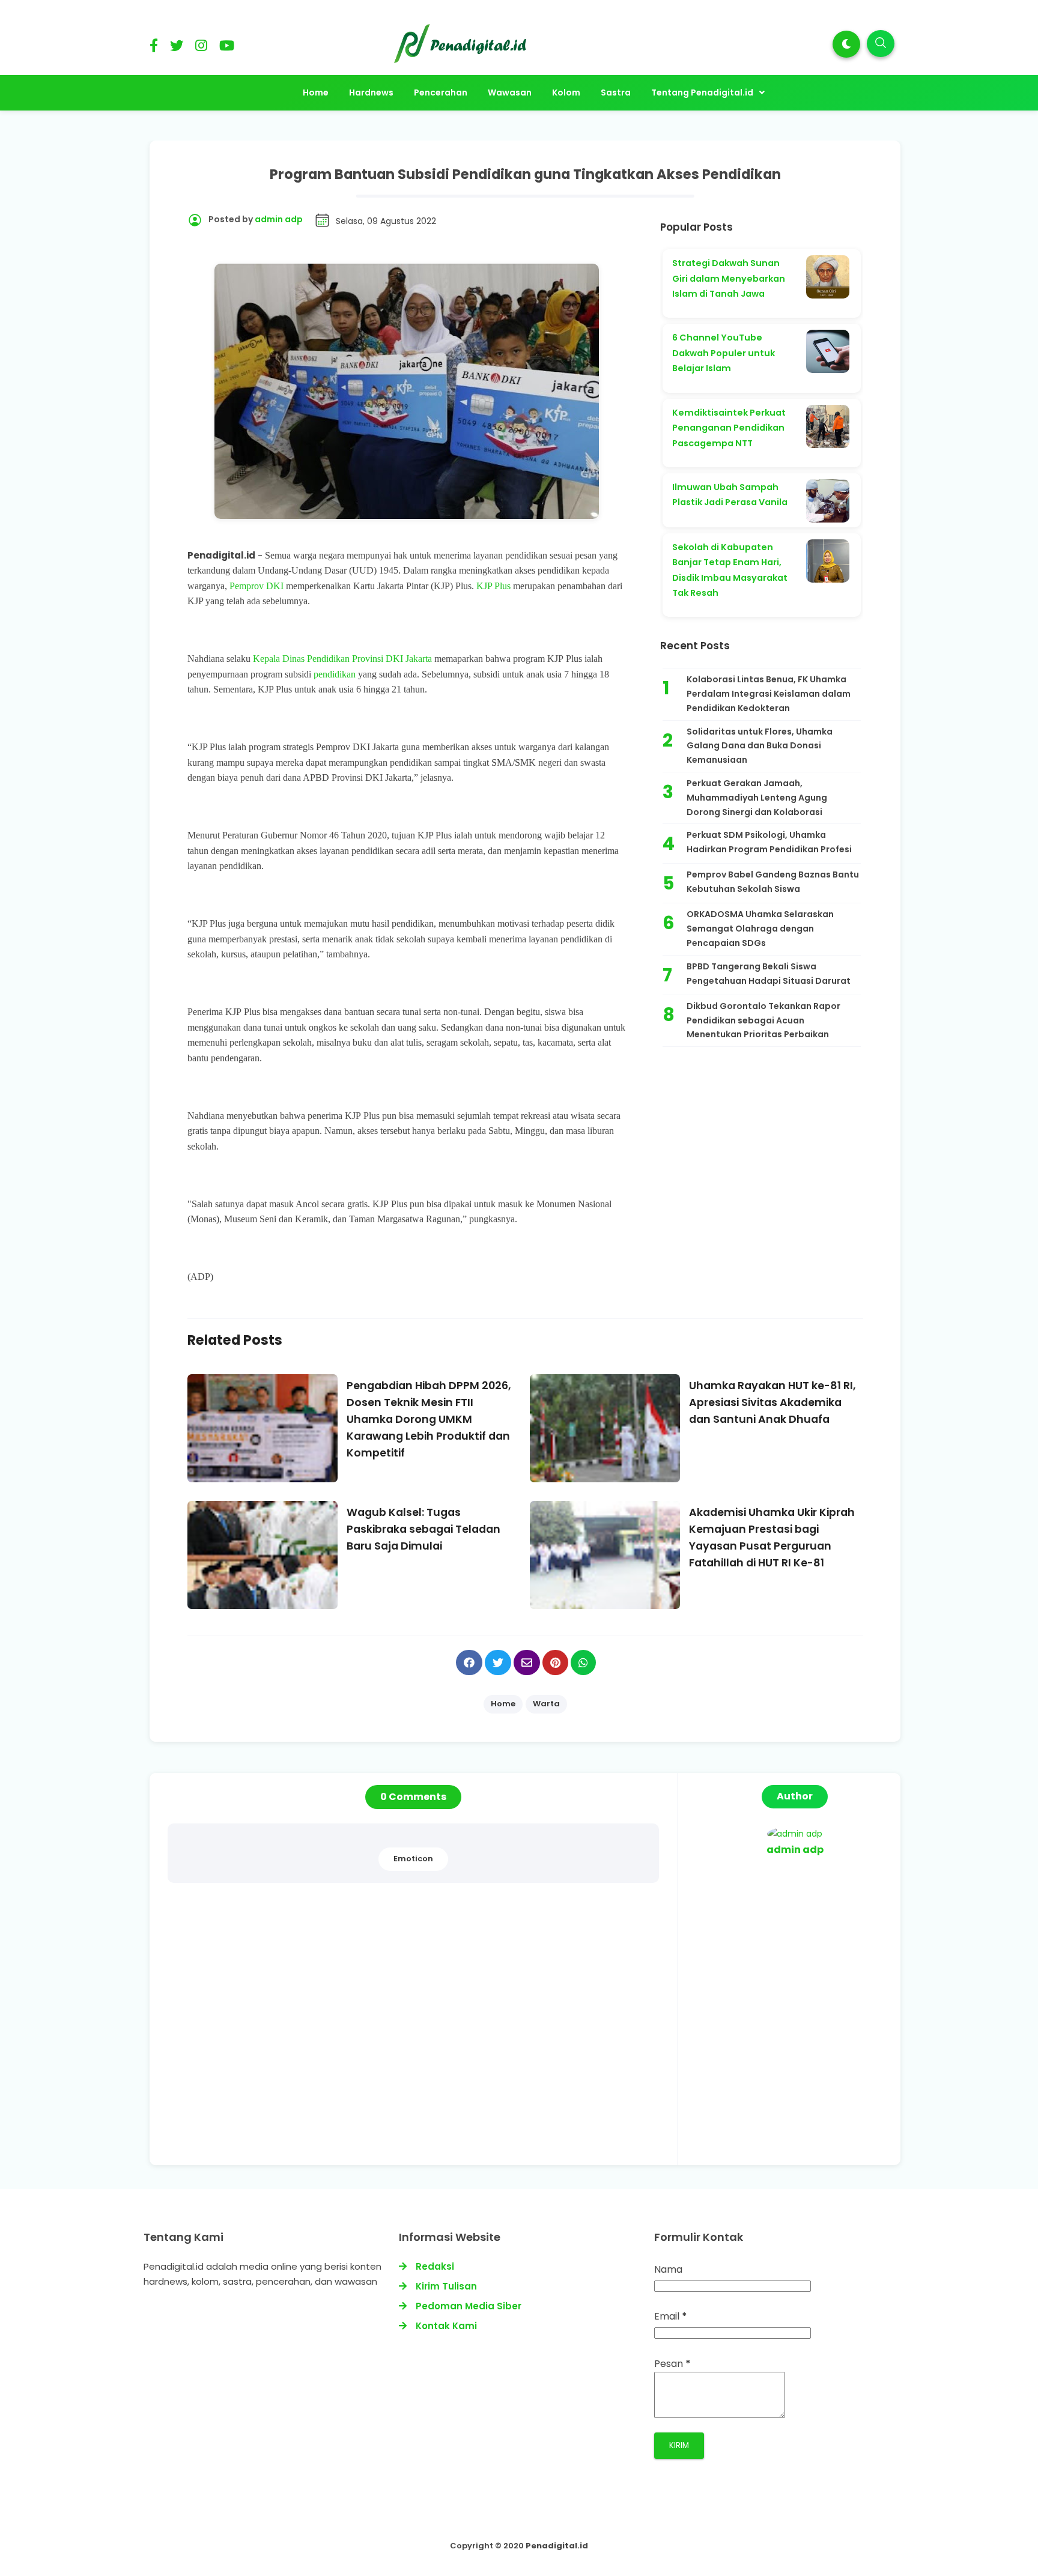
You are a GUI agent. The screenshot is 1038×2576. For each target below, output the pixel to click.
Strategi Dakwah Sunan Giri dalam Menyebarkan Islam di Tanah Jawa (729, 278)
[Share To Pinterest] (555, 1662)
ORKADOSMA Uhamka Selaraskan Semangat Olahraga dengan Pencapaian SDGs (760, 929)
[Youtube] (227, 48)
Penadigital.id (557, 2546)
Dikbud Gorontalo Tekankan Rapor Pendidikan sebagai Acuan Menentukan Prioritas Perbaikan (763, 1020)
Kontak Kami (446, 2326)
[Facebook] (154, 48)
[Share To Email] (527, 1662)
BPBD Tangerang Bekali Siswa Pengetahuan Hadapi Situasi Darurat (769, 974)
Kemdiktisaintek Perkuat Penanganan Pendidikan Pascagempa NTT (729, 428)
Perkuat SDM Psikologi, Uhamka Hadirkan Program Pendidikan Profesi (769, 842)
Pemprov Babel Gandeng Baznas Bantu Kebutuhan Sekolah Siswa (773, 882)
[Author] (795, 1834)
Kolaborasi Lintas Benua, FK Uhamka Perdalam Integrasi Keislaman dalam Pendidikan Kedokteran (769, 694)
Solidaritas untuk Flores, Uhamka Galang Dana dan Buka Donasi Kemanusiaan (760, 746)
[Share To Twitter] (498, 1662)
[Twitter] (177, 48)
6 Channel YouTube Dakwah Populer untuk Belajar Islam (724, 353)
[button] (846, 44)
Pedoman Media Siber (469, 2306)
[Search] (881, 44)
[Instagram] (201, 48)
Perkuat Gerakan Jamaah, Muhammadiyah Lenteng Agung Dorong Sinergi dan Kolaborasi (757, 798)
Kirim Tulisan (446, 2286)
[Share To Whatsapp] (583, 1662)
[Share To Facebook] (469, 1662)
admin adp (795, 1850)
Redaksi (435, 2266)
